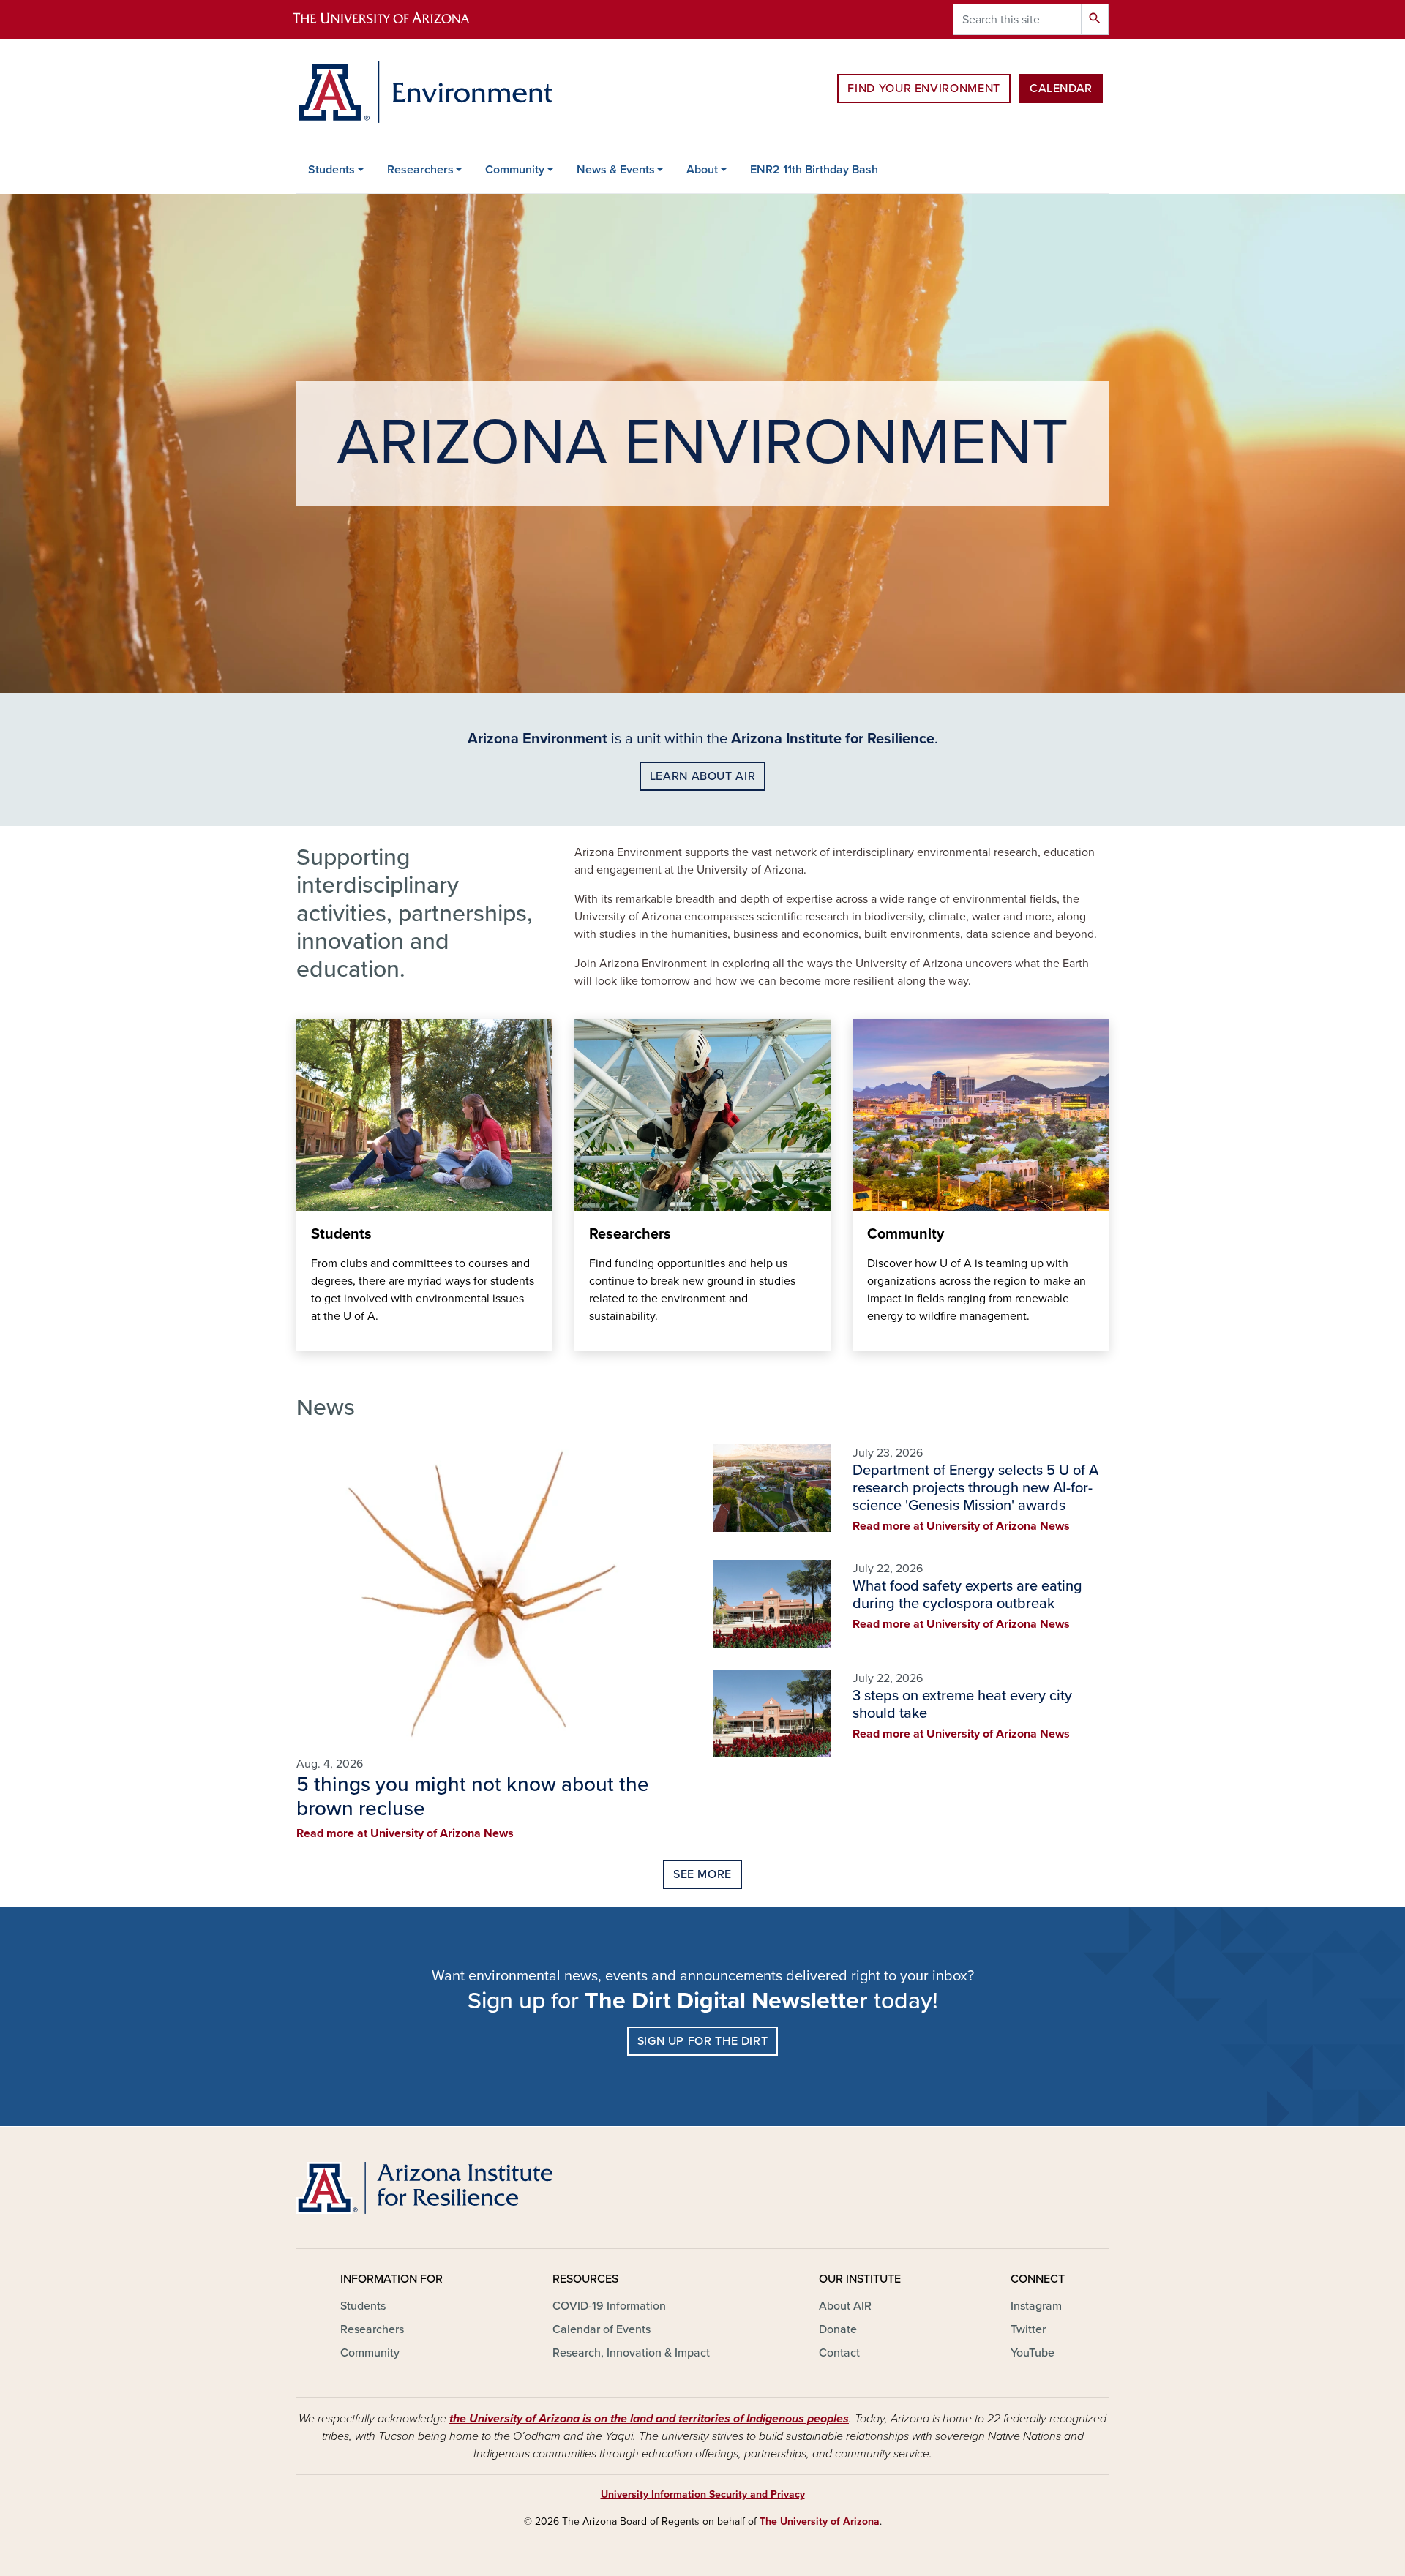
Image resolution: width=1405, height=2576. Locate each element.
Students (331, 170)
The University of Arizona (820, 2521)
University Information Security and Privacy (703, 2494)
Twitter (1028, 2329)
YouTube (1033, 2353)
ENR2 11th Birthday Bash (814, 170)
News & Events (616, 170)
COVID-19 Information (609, 2306)
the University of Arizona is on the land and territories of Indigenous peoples (649, 2419)
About (702, 170)
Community (515, 170)
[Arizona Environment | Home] (424, 92)
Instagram (1036, 2306)
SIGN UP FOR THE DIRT (703, 2041)
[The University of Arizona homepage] (394, 19)
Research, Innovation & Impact (631, 2353)
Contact (839, 2353)
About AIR (845, 2306)
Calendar (1061, 89)
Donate (838, 2329)
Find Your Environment (923, 89)
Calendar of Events (602, 2329)
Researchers (420, 170)
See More (702, 1874)
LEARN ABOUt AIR (703, 776)
